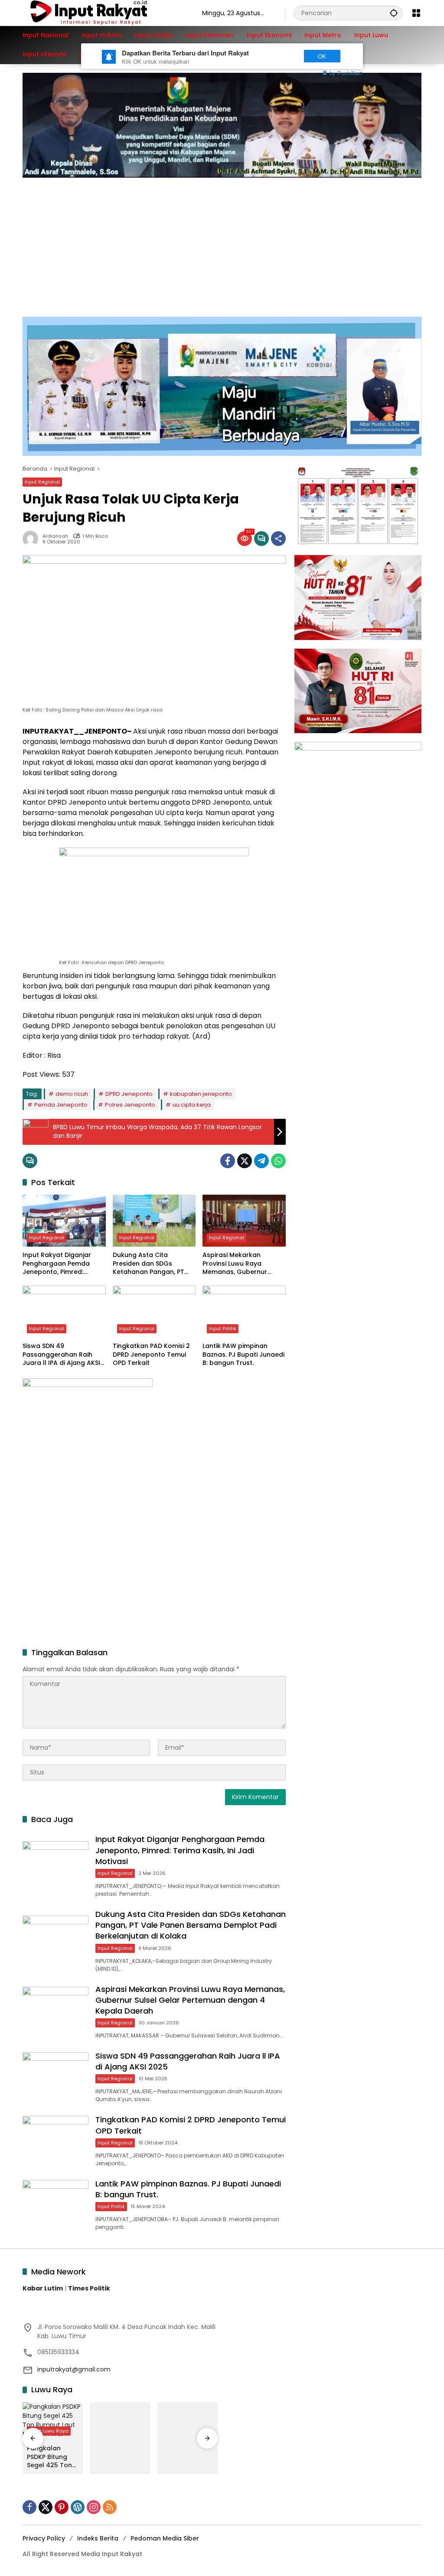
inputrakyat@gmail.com (74, 2369)
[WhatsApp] (278, 1161)
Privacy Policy (44, 2538)
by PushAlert (346, 73)
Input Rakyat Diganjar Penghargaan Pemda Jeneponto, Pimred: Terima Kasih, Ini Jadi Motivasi (57, 1264)
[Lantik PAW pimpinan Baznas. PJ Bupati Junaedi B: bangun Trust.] (244, 1312)
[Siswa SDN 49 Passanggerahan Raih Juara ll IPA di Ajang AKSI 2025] (64, 1312)
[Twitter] (245, 1161)
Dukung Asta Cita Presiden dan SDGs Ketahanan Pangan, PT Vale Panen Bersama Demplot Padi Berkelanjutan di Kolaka (150, 1264)
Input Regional (42, 482)
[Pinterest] (62, 2507)
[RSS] (110, 2507)
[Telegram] (261, 1161)
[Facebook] (228, 1161)
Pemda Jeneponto (61, 1105)
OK (322, 56)
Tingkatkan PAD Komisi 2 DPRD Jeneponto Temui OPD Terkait (151, 1355)
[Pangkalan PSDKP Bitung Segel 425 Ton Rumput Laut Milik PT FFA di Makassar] (53, 2421)
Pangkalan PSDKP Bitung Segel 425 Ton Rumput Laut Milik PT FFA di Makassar (49, 2457)
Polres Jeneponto (130, 1105)
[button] (394, 13)
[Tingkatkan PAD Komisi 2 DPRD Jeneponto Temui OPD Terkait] (154, 1312)
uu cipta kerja (192, 1105)
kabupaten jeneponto (201, 1094)
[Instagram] (94, 2507)
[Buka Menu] (416, 13)
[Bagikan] (278, 539)
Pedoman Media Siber (165, 2538)
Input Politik (223, 1329)
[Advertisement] (222, 243)
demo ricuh (72, 1094)
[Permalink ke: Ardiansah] (33, 539)
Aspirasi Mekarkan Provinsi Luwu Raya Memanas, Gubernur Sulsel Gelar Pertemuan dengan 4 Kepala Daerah (243, 1264)
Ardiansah (55, 536)
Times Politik (89, 2288)
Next (279, 56)
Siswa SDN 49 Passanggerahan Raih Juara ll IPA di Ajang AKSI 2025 (61, 1355)
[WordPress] (78, 2507)
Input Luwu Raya (49, 2431)
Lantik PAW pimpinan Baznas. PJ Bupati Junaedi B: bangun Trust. (243, 1355)
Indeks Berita (98, 2538)
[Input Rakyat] (104, 13)
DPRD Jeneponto (129, 1094)
